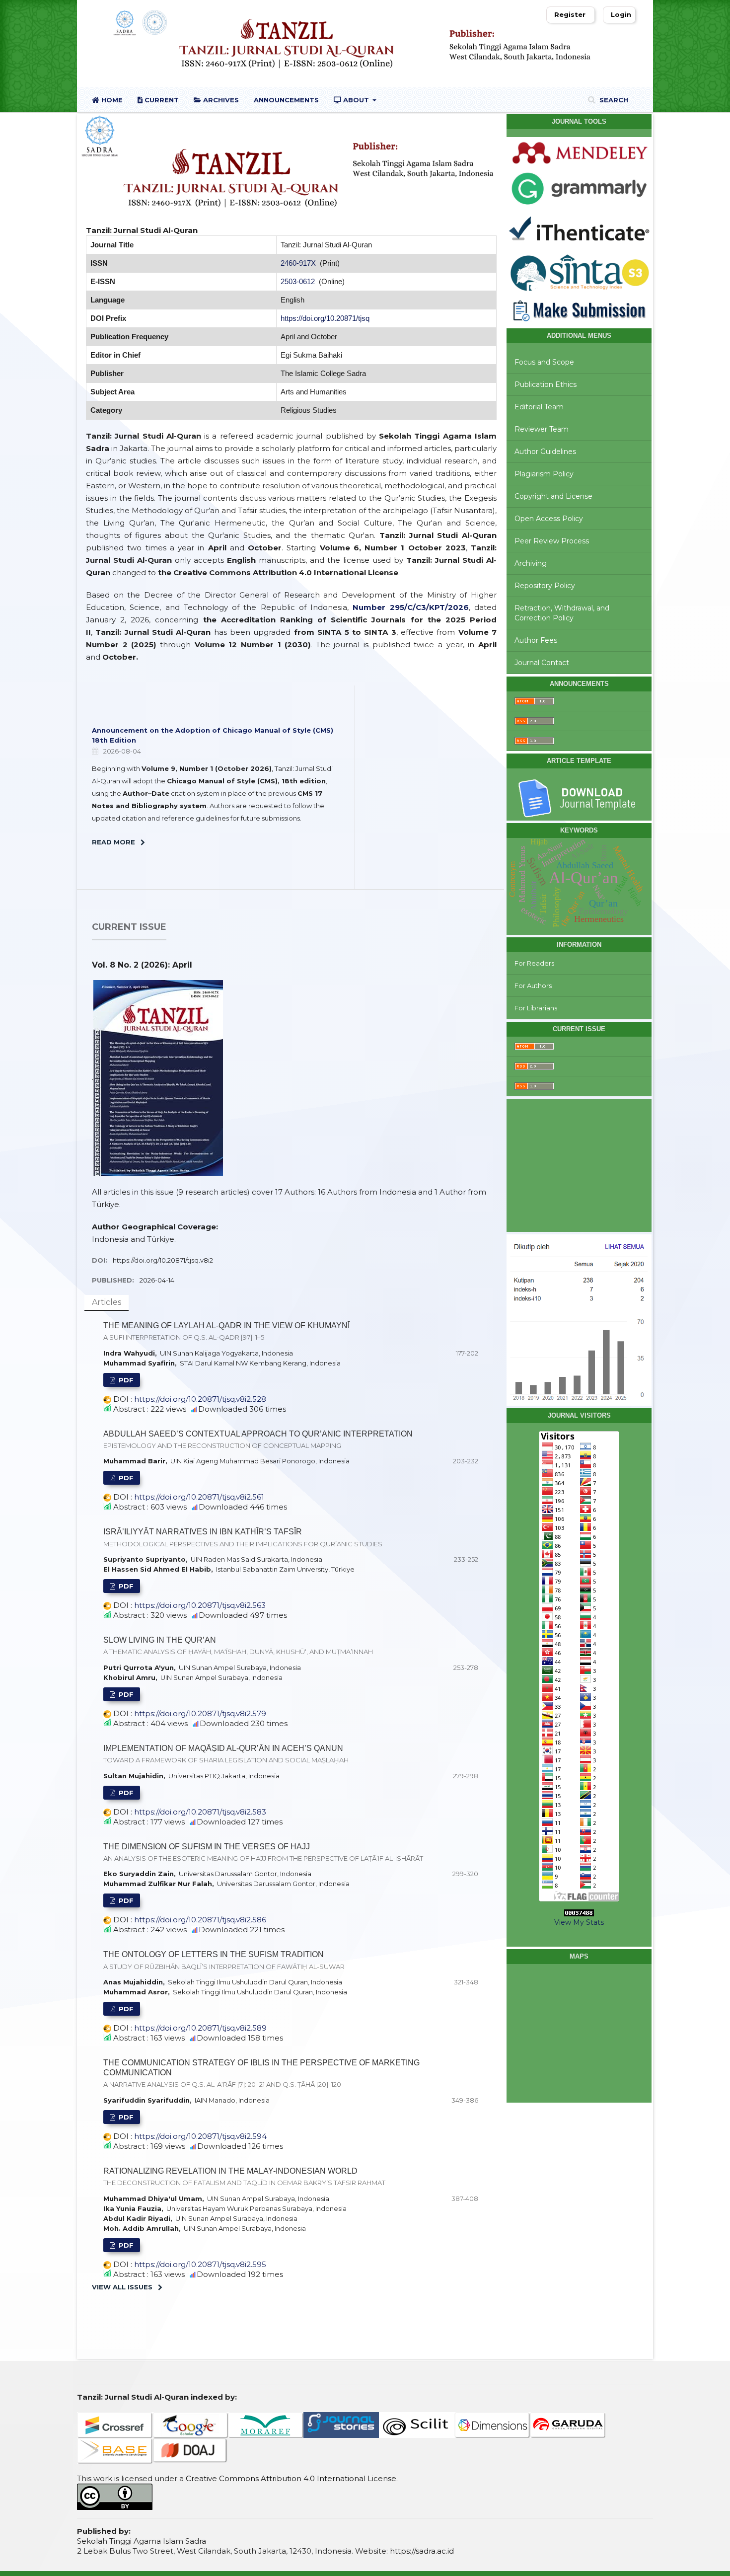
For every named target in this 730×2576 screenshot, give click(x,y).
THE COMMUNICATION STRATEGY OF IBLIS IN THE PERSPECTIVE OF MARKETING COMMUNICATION (261, 2073)
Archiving (531, 563)
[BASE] (115, 2450)
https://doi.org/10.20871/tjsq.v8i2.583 (200, 1812)
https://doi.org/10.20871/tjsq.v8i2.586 (200, 1920)
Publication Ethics (546, 384)
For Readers (534, 963)
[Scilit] (417, 2424)
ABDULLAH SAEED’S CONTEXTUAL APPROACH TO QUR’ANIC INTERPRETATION (258, 1440)
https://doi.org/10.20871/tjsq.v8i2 (163, 1260)
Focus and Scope (544, 362)
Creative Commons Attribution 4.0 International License (291, 2478)
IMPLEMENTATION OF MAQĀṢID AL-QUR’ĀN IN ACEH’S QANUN (226, 1754)
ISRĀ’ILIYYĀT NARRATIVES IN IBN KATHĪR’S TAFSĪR (243, 1537)
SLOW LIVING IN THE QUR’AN (238, 1646)
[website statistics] (579, 1913)
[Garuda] (568, 2424)
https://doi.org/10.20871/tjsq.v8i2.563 (200, 1605)
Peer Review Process (552, 541)
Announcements (286, 100)
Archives (220, 100)
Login (621, 14)
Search (613, 100)
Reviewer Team (542, 429)
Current (161, 100)
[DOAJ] (190, 2450)
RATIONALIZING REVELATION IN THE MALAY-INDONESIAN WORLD (244, 2177)
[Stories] (341, 2424)
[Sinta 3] (579, 271)
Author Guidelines (545, 452)
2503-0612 (299, 281)
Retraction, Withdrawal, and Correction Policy (562, 613)
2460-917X (298, 263)
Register (570, 14)
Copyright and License (553, 496)
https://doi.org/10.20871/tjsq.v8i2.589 (200, 2028)
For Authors (533, 985)
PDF (125, 1380)
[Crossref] (115, 2424)
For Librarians (536, 1008)
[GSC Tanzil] (579, 1319)
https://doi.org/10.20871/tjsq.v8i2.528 (200, 1399)
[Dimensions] (492, 2424)
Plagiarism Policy (544, 474)
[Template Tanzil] (579, 798)
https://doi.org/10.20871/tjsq (325, 318)
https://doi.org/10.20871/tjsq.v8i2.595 (200, 2264)
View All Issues (122, 2287)
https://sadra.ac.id (422, 2551)
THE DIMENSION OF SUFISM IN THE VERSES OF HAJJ (263, 1852)
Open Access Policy (549, 519)
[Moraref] (266, 2424)
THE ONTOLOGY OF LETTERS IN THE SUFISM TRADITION (224, 1960)
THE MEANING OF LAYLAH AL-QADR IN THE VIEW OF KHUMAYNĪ (226, 1331)
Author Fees (536, 640)
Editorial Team (539, 407)
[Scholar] (190, 2424)
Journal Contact (542, 663)
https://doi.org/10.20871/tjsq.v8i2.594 (200, 2136)
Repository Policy (545, 586)
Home (111, 100)
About (356, 100)
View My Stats (579, 1922)
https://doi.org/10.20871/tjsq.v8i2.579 (200, 1713)
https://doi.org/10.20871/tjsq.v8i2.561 (199, 1497)
